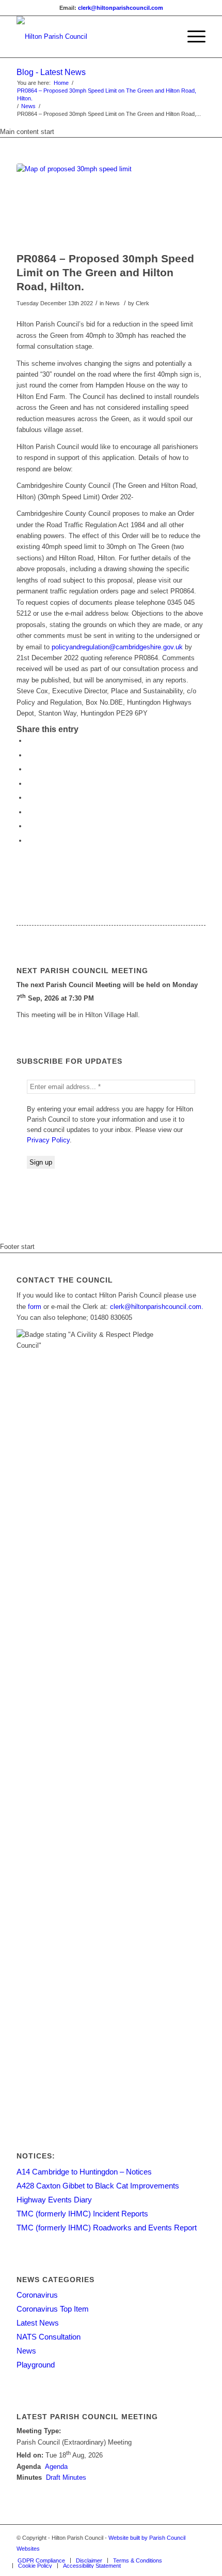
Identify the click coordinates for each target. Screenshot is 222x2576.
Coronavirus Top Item (53, 2309)
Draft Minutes (66, 2477)
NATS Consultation (49, 2337)
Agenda (56, 2467)
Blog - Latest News (51, 72)
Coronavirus (37, 2295)
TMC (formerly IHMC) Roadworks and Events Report (107, 2228)
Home (61, 83)
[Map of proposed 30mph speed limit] (98, 205)
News (28, 106)
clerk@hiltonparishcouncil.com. (157, 1307)
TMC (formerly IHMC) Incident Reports (82, 2214)
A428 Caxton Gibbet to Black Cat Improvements (98, 2186)
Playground (36, 2365)
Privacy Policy (48, 1140)
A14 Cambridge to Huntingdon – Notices (84, 2172)
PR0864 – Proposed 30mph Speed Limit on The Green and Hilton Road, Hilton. (107, 94)
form (35, 1307)
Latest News (38, 2323)
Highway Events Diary (54, 2200)
